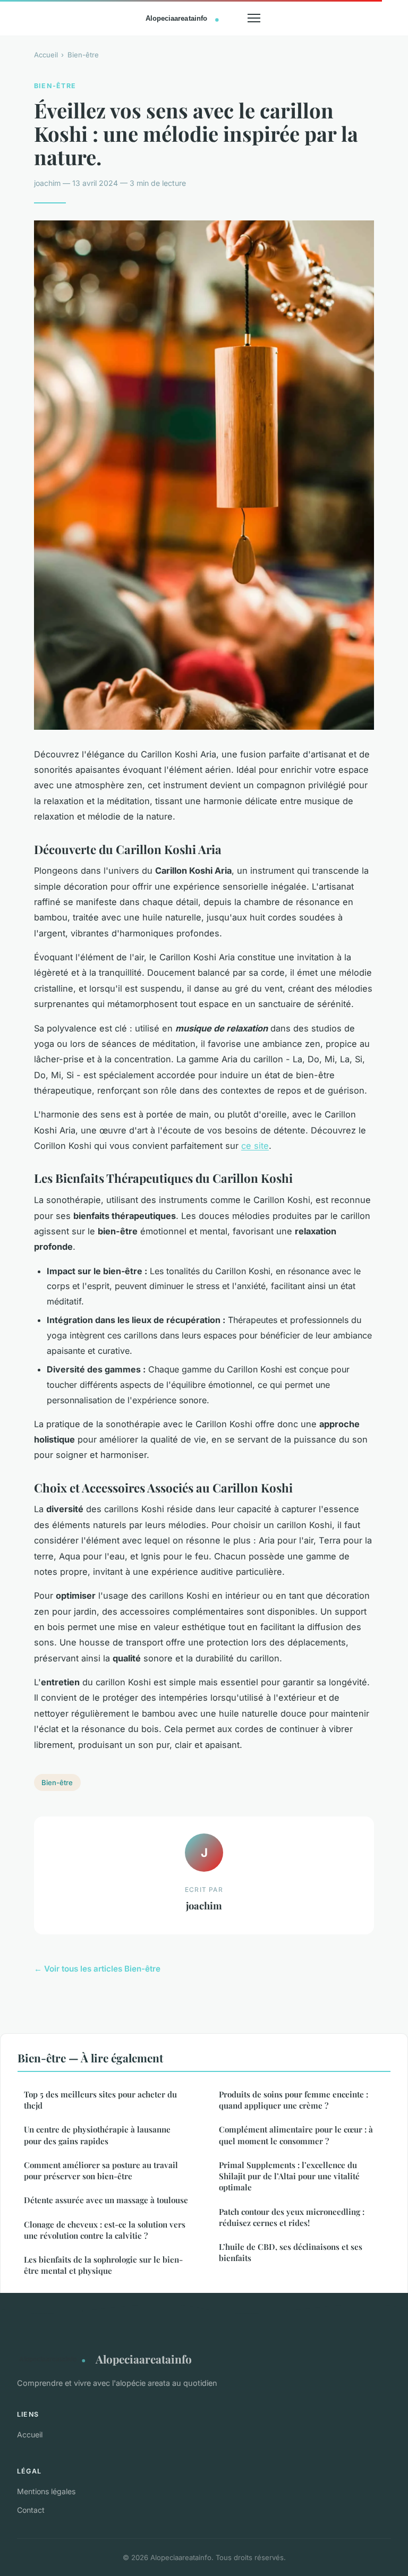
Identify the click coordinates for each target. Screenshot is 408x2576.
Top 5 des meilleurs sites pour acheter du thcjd (100, 2100)
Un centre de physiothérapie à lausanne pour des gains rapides (97, 2135)
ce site (255, 1146)
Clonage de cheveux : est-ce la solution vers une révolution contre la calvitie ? (105, 2230)
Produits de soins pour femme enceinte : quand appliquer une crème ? (294, 2100)
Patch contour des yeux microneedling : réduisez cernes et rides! (292, 2217)
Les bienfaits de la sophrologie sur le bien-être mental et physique (103, 2265)
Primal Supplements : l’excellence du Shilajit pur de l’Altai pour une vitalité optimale (289, 2176)
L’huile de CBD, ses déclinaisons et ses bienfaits (291, 2252)
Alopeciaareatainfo (144, 2359)
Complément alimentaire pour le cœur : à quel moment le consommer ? (296, 2135)
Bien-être (83, 55)
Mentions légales (46, 2491)
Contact (31, 2510)
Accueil (46, 55)
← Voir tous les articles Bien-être (97, 1969)
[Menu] (254, 18)
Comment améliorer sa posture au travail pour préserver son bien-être (101, 2170)
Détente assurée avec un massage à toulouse (106, 2200)
